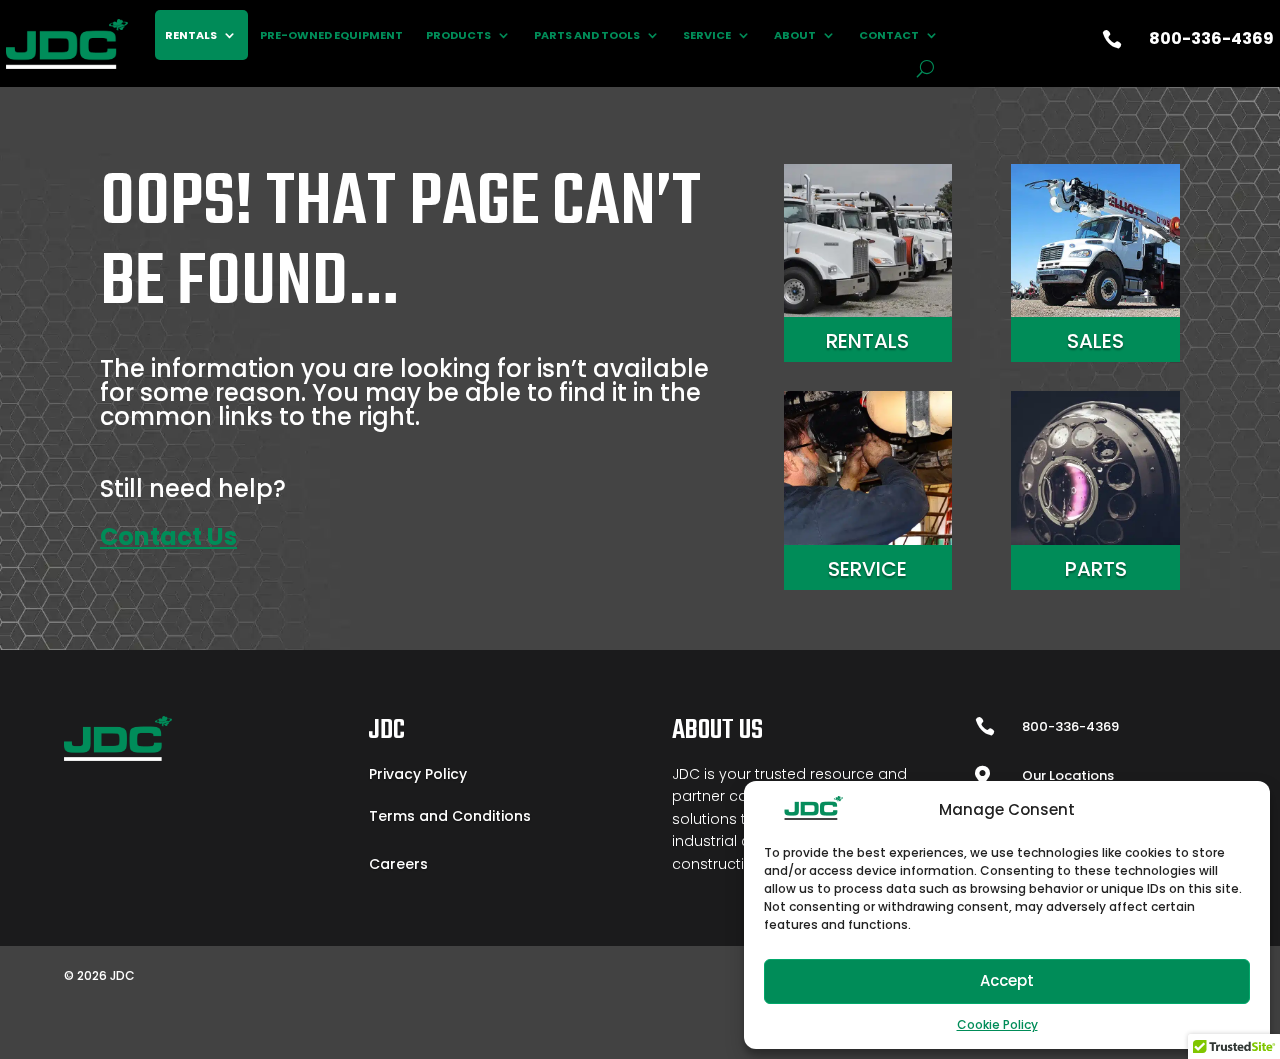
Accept (1007, 980)
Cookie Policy (997, 1024)
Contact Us (168, 536)
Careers (398, 864)
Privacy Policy (418, 774)
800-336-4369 (1211, 38)
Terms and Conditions (450, 816)
